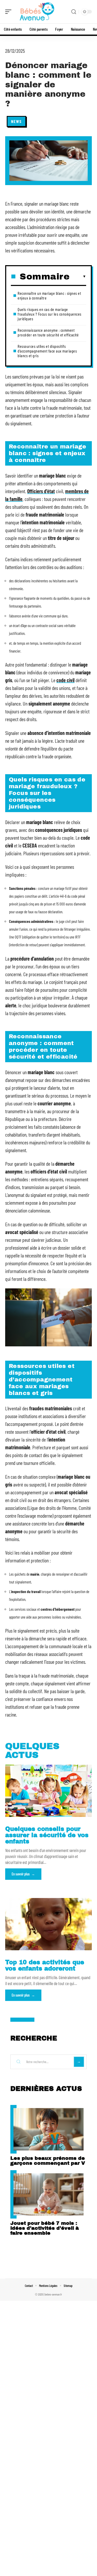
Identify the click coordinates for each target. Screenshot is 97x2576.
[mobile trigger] (10, 12)
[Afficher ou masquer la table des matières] (78, 277)
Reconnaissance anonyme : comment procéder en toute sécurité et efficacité (48, 332)
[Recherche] (74, 12)
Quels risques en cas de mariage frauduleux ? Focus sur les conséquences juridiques (50, 314)
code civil (65, 680)
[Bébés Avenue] (37, 12)
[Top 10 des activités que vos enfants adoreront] (48, 1924)
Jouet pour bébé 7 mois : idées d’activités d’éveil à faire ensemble (45, 2228)
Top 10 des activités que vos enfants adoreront (45, 1965)
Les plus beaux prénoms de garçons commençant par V (48, 2161)
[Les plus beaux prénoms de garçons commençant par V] (48, 2129)
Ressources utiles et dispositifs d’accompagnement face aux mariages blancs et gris (47, 351)
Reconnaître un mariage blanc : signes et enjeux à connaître (49, 295)
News (16, 121)
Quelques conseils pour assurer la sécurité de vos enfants (47, 1835)
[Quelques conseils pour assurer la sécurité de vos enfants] (48, 1791)
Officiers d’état (41, 491)
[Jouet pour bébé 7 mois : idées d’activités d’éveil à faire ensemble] (48, 2195)
